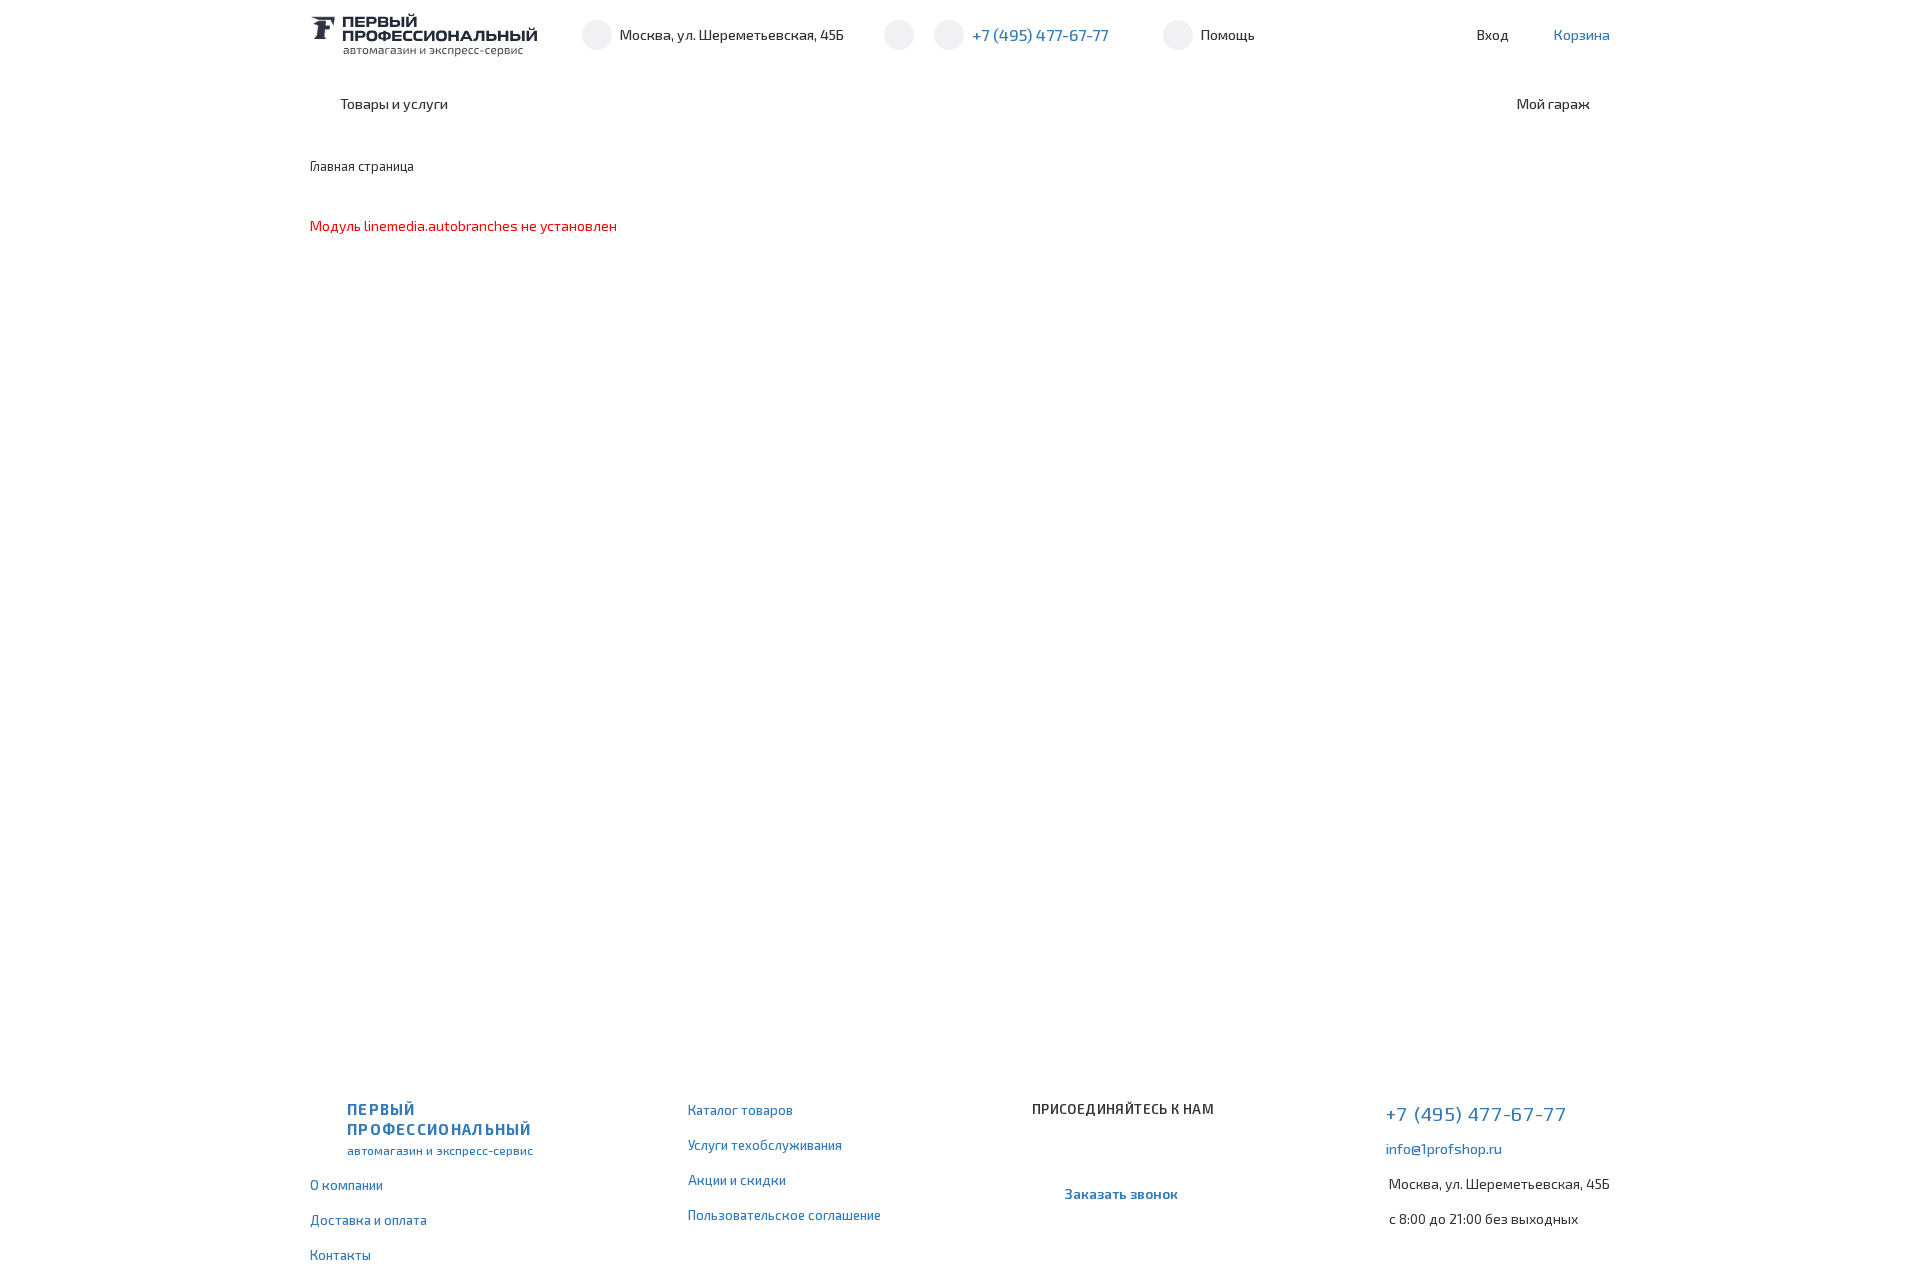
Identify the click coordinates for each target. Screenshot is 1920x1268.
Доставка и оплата (368, 1220)
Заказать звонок (1121, 1193)
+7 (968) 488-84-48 (899, 35)
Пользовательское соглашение (784, 1215)
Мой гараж (1553, 103)
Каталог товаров (740, 1110)
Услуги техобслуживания (765, 1145)
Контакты (340, 1255)
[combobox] (632, 104)
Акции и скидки (737, 1180)
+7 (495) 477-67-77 (1040, 34)
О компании (346, 1185)
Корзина (1582, 34)
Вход (1493, 34)
